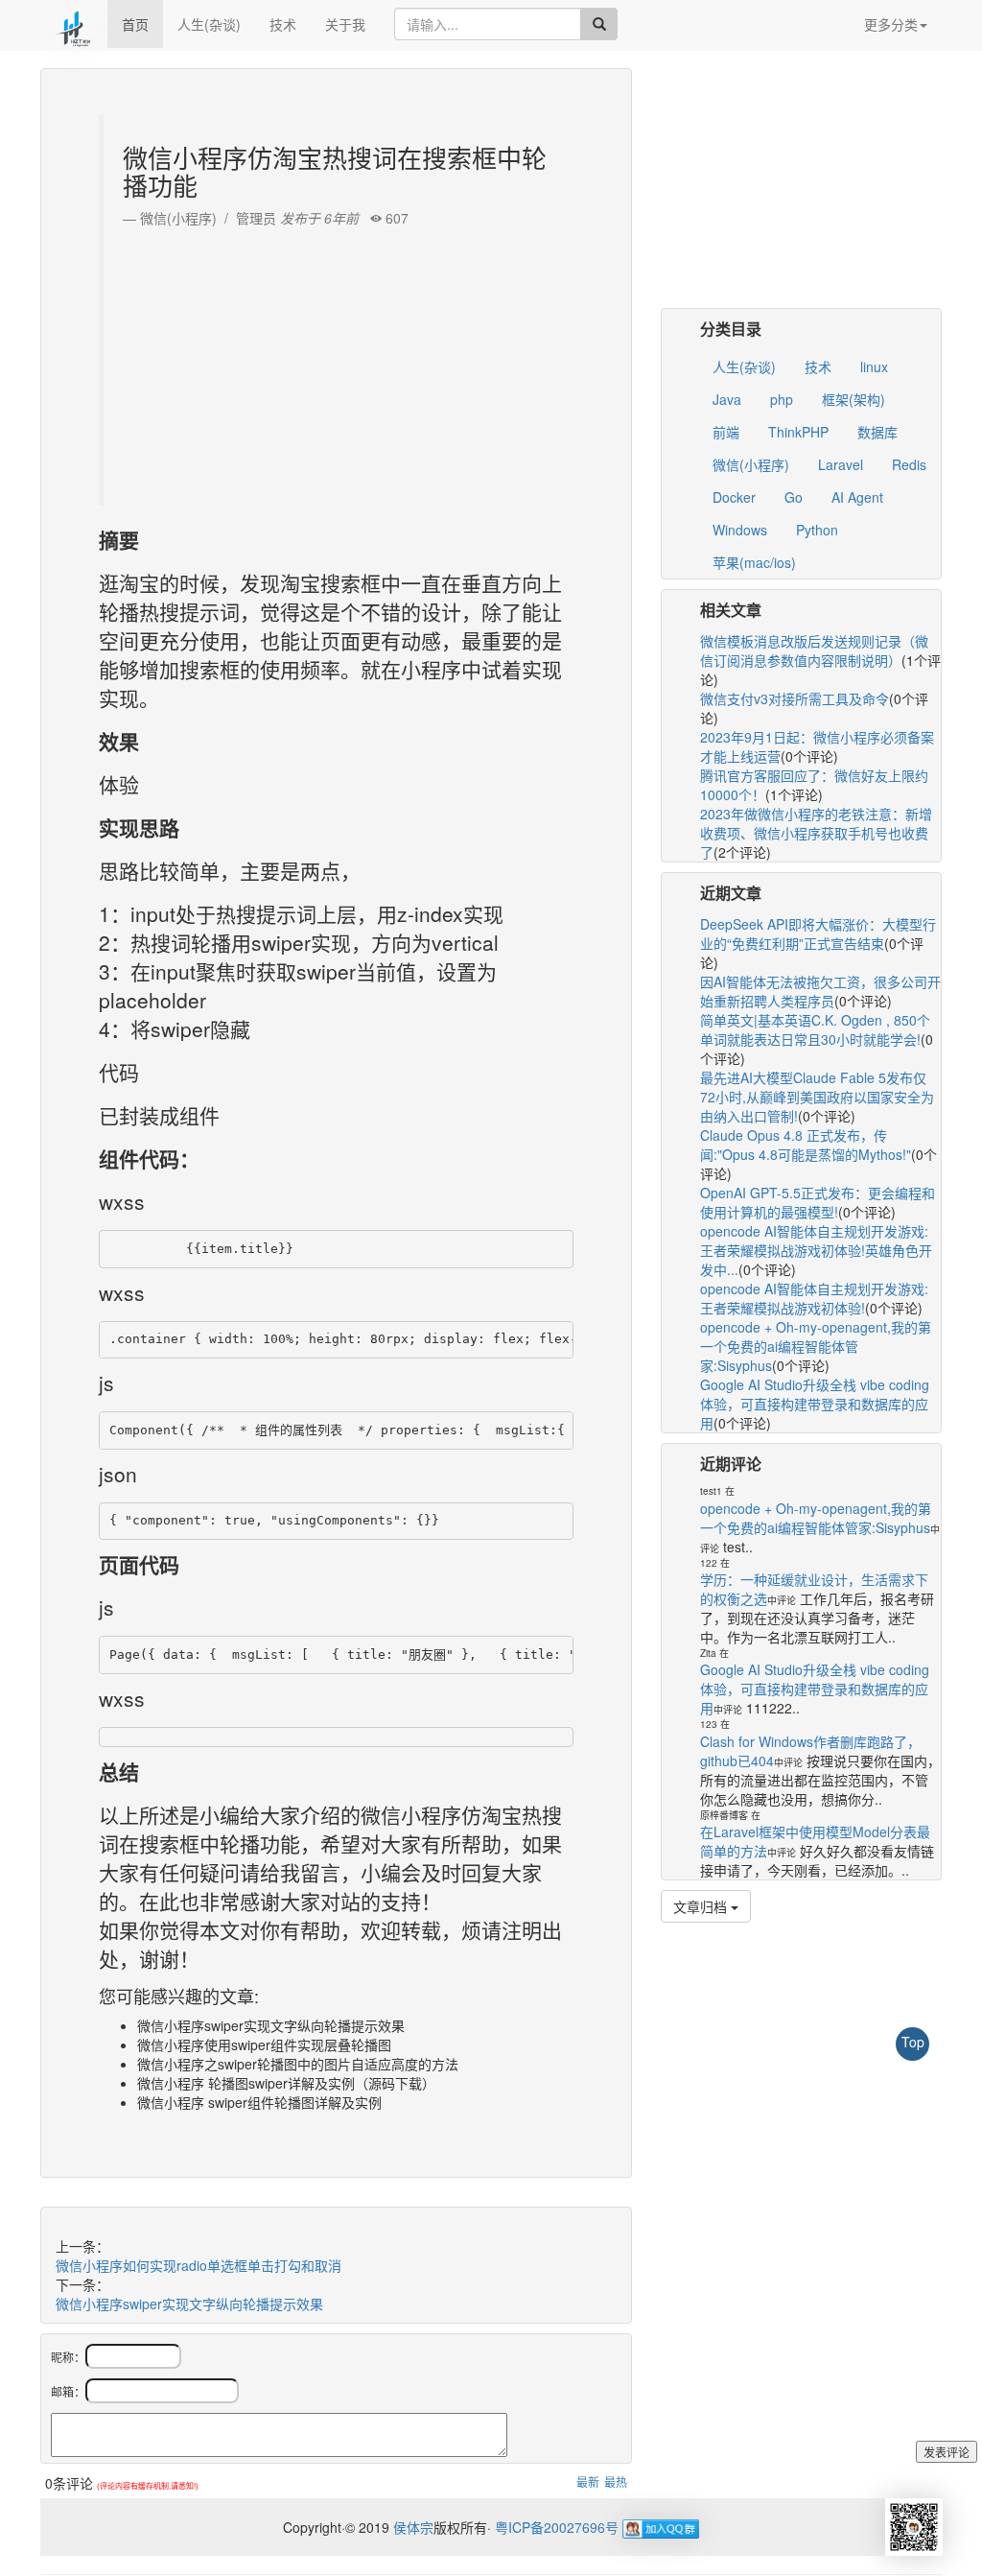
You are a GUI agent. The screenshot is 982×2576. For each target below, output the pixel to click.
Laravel (841, 464)
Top (913, 2042)
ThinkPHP (798, 432)
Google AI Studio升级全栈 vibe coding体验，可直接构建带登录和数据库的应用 (815, 1404)
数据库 (877, 432)
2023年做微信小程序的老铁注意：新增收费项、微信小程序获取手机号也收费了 (816, 833)
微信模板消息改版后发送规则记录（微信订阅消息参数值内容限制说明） (814, 650)
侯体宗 (411, 2527)
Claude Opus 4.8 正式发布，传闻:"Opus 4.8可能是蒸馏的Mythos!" (806, 1145)
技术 (283, 24)
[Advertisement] (339, 362)
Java (727, 399)
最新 (588, 2481)
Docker (734, 497)
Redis (909, 464)
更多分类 (891, 24)
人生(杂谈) (209, 24)
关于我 (345, 24)
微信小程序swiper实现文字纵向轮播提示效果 (189, 2304)
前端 (726, 432)
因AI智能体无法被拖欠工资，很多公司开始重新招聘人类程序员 (820, 991)
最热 (616, 2481)
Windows (740, 530)
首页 (135, 24)
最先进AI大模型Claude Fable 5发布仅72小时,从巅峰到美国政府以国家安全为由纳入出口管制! (817, 1097)
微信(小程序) (751, 464)
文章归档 (702, 1906)
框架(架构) (853, 399)
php (782, 399)
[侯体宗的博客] (74, 24)
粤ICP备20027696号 (557, 2527)
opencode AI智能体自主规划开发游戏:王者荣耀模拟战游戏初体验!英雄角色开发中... (816, 1250)
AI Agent (857, 497)
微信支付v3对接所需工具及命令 (795, 698)
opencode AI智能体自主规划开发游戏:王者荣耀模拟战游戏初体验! (814, 1298)
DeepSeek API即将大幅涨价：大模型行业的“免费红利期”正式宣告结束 (818, 934)
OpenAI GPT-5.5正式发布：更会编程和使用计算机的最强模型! (818, 1202)
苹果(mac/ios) (754, 562)
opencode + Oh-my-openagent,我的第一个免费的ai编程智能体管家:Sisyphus (816, 1346)
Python (817, 530)
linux (874, 366)
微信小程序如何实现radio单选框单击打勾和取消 (199, 2265)
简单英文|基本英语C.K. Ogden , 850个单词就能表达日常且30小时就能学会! (815, 1029)
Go (794, 497)
